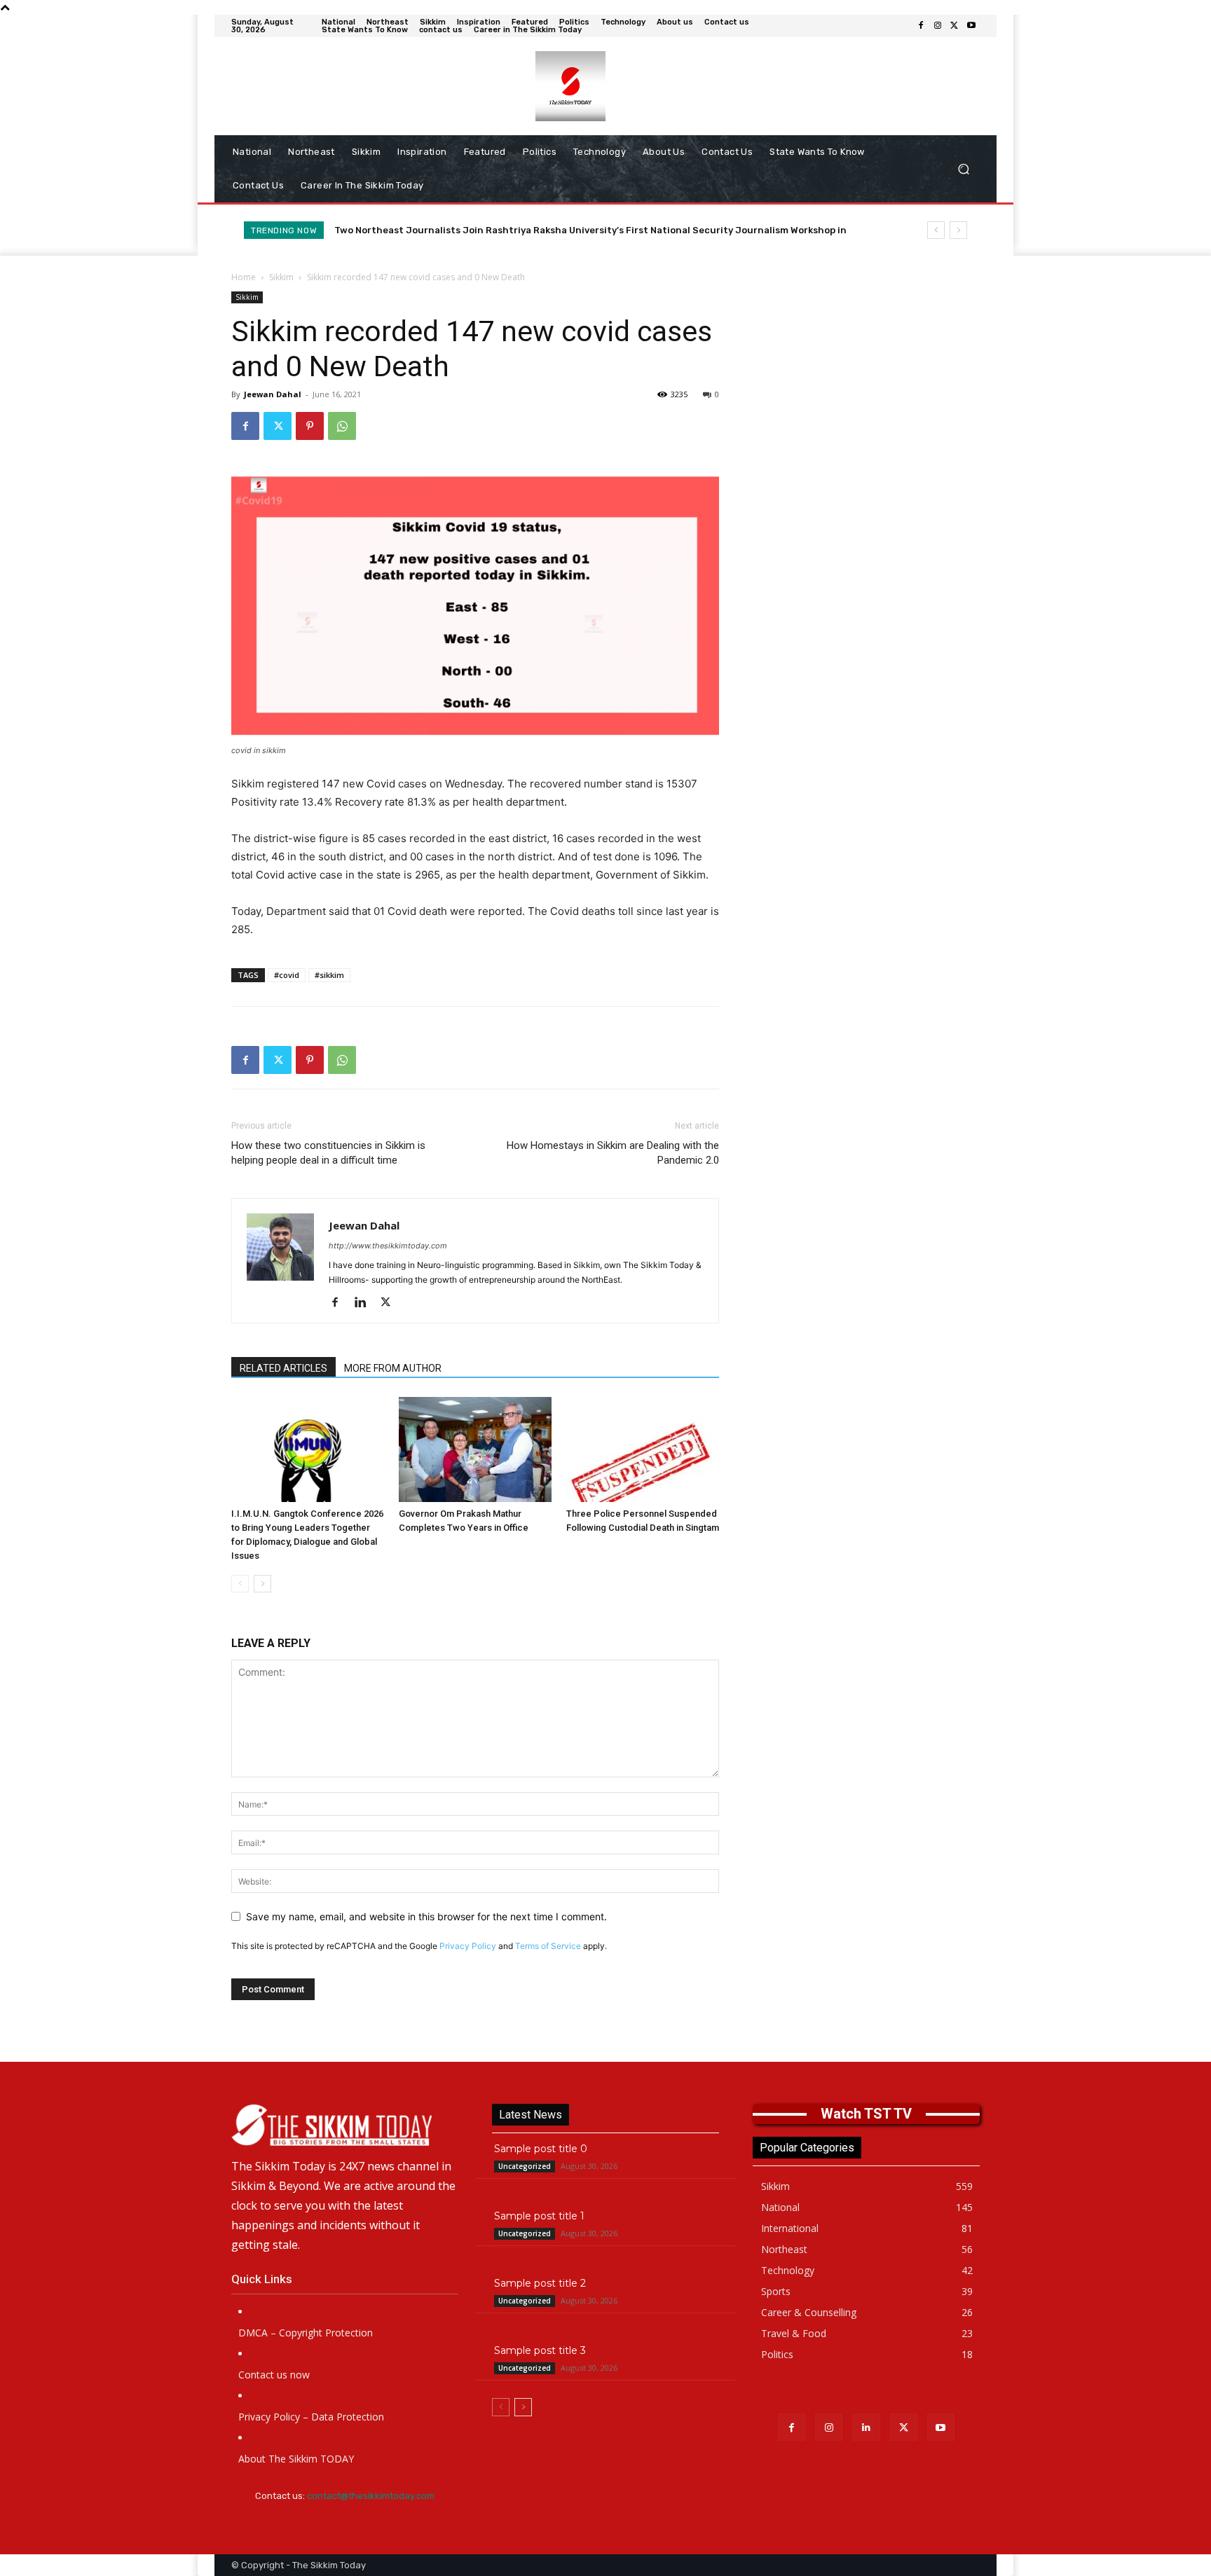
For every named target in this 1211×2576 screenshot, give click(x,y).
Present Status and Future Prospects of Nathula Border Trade (481, 230)
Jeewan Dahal (273, 394)
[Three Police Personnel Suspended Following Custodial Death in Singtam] (643, 1449)
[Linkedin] (365, 1303)
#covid (287, 975)
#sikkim (329, 975)
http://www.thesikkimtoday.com (388, 1246)
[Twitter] (955, 26)
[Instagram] (938, 26)
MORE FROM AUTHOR (393, 1368)
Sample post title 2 (540, 2283)
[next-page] (262, 1584)
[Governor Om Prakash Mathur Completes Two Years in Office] (475, 1449)
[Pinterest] (310, 426)
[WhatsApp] (342, 426)
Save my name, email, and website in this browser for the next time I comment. (426, 1916)
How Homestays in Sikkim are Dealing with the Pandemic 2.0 (613, 1153)
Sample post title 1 (539, 2216)
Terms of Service (548, 1946)
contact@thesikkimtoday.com (371, 2496)
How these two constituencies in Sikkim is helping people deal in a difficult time (328, 1153)
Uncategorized (525, 2166)
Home (244, 277)
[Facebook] (921, 26)
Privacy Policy (468, 1946)
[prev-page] (240, 1584)
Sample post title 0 (541, 2149)
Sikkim (281, 277)
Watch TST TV (866, 2114)
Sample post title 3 (540, 2350)
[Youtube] (971, 26)
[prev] (936, 230)
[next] (958, 230)
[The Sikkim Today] (345, 2125)
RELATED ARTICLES (283, 1368)
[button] (963, 169)
